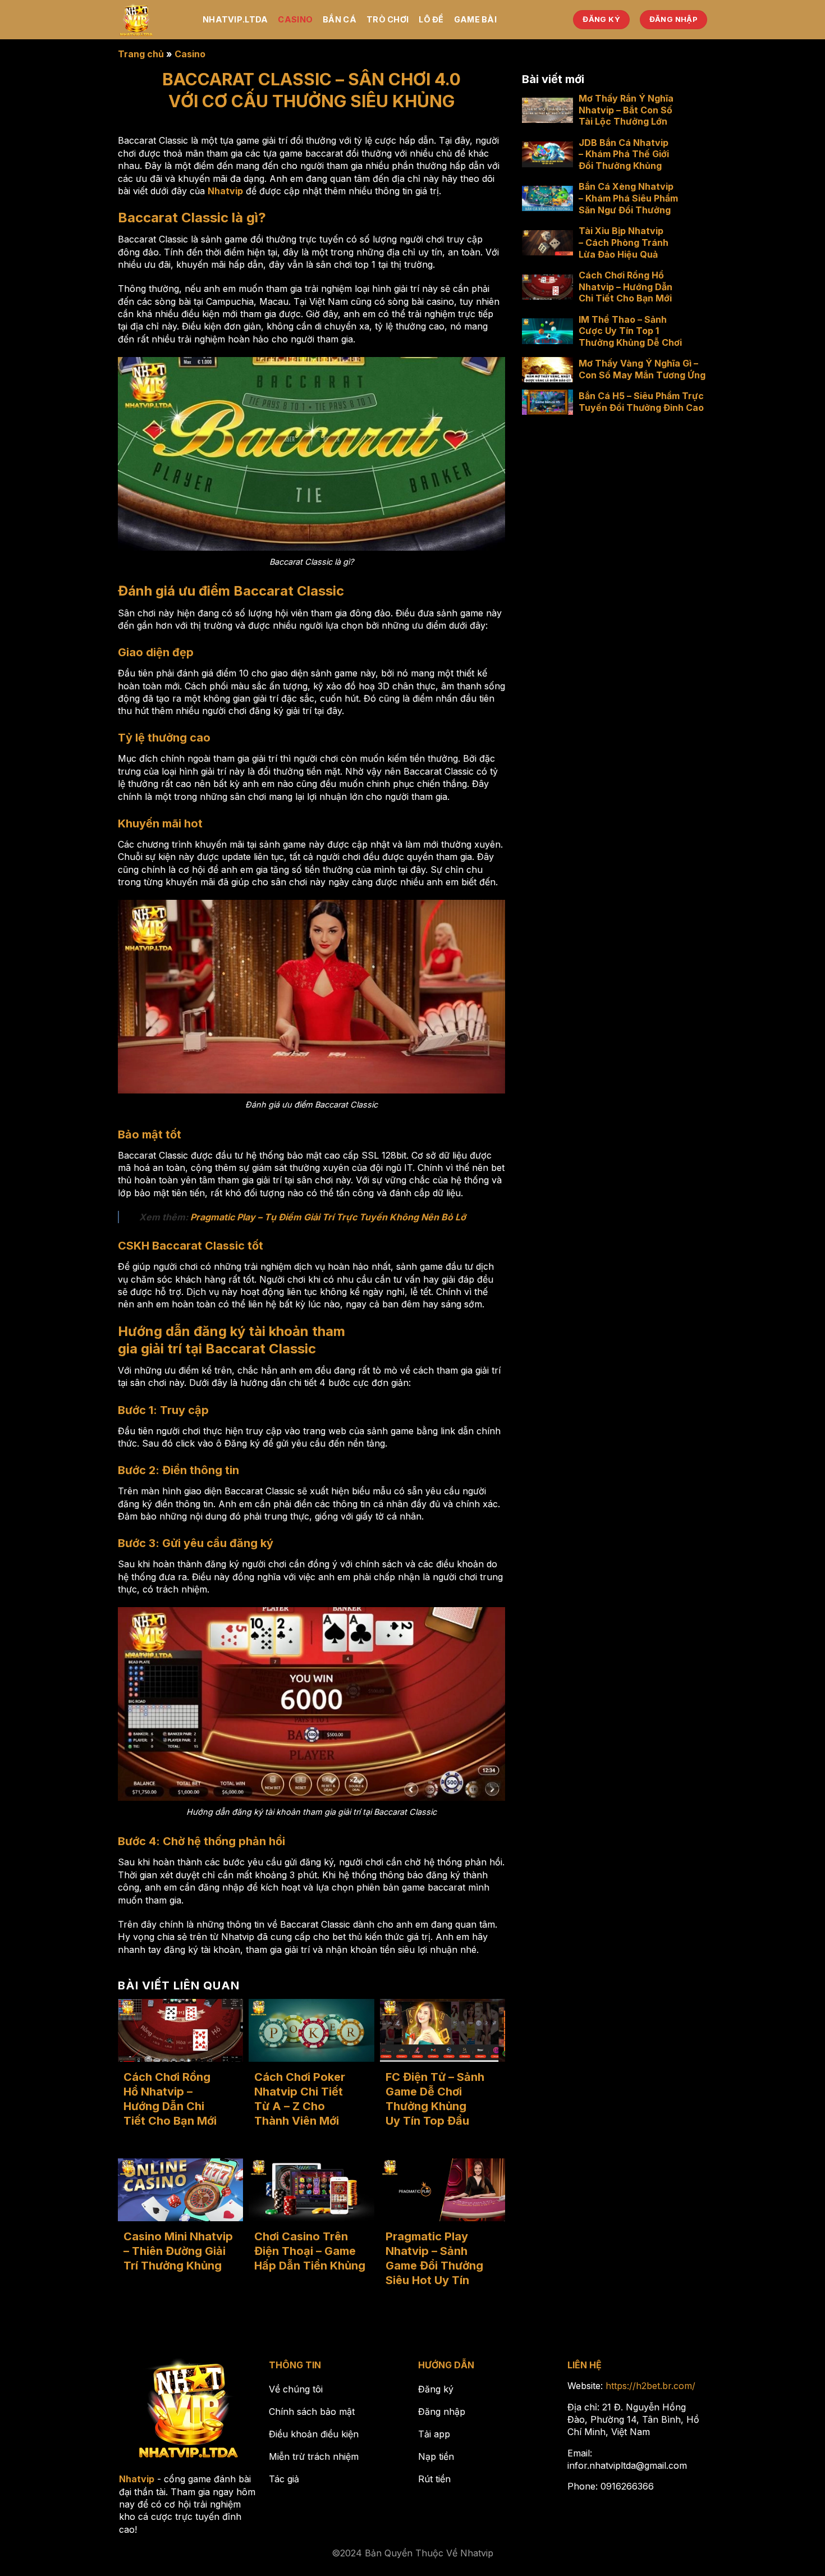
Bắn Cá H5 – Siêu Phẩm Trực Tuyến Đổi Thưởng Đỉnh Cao (641, 402)
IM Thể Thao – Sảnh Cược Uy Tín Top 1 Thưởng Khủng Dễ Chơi (630, 331)
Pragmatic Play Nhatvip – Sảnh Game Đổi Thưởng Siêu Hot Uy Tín (434, 2258)
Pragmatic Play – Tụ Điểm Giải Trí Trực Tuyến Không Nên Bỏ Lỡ (328, 1217)
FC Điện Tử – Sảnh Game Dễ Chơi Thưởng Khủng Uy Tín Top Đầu (435, 2099)
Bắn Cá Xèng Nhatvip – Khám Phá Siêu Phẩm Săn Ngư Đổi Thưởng (628, 199)
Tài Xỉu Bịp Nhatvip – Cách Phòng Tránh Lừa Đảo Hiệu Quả (624, 242)
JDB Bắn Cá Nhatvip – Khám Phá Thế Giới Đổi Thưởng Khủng (624, 154)
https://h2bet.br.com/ (650, 2386)
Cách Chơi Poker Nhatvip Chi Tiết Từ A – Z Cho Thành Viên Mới (300, 2099)
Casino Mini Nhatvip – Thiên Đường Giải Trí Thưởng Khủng (178, 2251)
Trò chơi (388, 19)
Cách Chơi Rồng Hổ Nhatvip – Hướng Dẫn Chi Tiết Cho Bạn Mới (170, 2099)
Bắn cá (340, 19)
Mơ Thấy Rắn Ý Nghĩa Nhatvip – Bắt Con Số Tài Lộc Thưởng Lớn (626, 110)
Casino (295, 19)
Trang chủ (141, 54)
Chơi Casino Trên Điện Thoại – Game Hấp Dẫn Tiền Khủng (310, 2251)
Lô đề (431, 19)
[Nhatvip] (152, 20)
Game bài (475, 19)
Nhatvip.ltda (235, 19)
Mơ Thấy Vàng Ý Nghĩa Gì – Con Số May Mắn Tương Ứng (642, 370)
